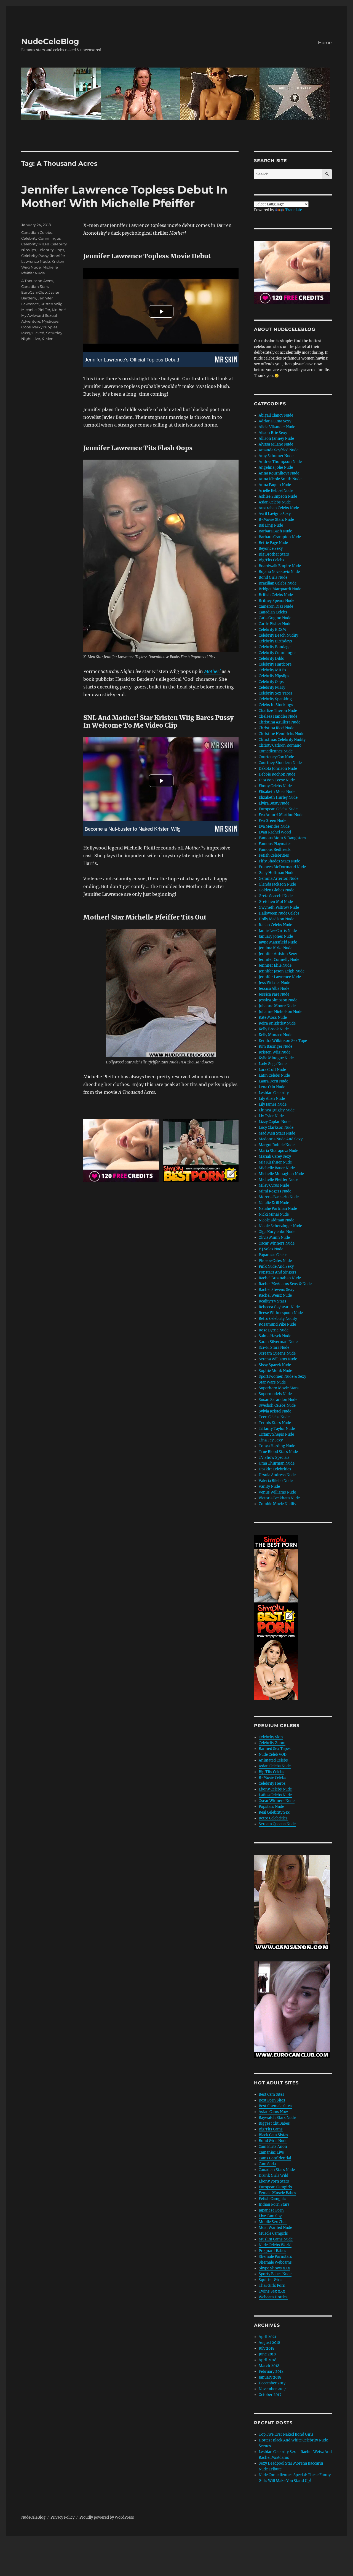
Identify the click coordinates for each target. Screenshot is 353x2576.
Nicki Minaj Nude (274, 1214)
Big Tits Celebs (272, 560)
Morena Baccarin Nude (279, 1197)
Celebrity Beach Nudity (278, 635)
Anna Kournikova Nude (279, 473)
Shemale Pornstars (275, 2257)
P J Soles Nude (271, 1249)
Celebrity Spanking (275, 699)
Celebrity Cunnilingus (41, 238)
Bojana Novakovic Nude (279, 572)
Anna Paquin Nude (275, 485)
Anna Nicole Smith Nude (280, 479)
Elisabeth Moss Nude (277, 792)
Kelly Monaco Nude (276, 1035)
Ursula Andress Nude (277, 1475)
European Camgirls (275, 2187)
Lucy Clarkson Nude (276, 1128)
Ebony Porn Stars (274, 2181)
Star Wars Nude (272, 1382)
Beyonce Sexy (271, 549)
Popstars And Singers (278, 1272)
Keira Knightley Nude (277, 1023)
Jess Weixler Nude (274, 983)
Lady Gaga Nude (273, 1064)
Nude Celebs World (275, 2245)
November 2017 (272, 2389)
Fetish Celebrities (274, 855)
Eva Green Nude (272, 821)
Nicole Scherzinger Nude (280, 1226)
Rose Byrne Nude (274, 1330)
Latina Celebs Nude (275, 1795)
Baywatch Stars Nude (277, 2118)
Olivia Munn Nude (274, 1238)
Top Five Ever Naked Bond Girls (286, 2434)
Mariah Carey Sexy (275, 1156)
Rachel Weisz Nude (275, 1295)
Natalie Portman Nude (278, 1209)
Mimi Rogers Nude (275, 1191)
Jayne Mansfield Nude (278, 942)
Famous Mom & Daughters (282, 838)
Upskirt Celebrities (275, 1469)
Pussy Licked (33, 333)
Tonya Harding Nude (277, 1446)
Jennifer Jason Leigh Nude (282, 971)
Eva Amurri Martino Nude (281, 815)
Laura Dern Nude (273, 1081)
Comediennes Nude (276, 751)
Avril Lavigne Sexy (275, 514)
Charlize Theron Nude (278, 711)
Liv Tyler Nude (271, 1116)
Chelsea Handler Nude (278, 716)
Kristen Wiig (52, 304)
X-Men (48, 339)
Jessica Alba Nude (274, 989)
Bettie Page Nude (273, 543)
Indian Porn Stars (274, 2204)
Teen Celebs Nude (274, 1417)
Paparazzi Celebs (273, 1255)
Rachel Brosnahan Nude (280, 1278)
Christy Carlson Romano (280, 745)
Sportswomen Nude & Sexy (282, 1377)
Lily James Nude (273, 1104)
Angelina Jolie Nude (276, 467)
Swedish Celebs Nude (277, 1405)
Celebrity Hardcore (275, 664)
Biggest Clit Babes (274, 2123)
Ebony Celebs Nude (275, 786)
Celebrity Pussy (35, 256)
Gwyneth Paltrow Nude (279, 908)
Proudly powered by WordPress (107, 2517)
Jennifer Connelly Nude (279, 960)
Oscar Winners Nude (277, 1243)
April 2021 (268, 2337)
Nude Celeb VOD (273, 1755)
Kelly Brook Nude (274, 1029)
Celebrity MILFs (35, 244)
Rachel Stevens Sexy (276, 1290)
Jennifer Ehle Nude (275, 965)
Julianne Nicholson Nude (280, 1012)
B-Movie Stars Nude (276, 520)
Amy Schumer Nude (276, 456)
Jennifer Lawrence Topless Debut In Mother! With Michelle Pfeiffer (124, 196)
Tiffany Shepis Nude (276, 1434)
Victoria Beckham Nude (279, 1498)
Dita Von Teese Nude (277, 780)
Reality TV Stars (272, 1301)
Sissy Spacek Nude (275, 1365)
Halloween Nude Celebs (279, 913)
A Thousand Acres (37, 281)
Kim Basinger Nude (276, 1046)
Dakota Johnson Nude (278, 769)
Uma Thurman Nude (277, 1463)
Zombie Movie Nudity (277, 1504)
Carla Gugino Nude (275, 618)
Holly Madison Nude (276, 919)
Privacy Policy (62, 2517)
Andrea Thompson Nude (280, 462)
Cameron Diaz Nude (276, 606)
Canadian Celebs (37, 232)
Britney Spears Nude (276, 601)
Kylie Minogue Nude (276, 1058)
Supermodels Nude (275, 1394)
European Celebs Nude (278, 809)
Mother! (59, 310)
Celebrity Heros (272, 1783)
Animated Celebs (273, 1760)
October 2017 (270, 2395)
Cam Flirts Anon (273, 2147)
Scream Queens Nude (277, 1353)
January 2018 (270, 2377)
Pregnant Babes (272, 2251)
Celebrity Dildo (272, 659)
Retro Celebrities (273, 1818)
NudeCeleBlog (50, 41)
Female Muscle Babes (277, 2193)
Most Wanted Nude (275, 2228)
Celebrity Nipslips (274, 676)
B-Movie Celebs (272, 1778)
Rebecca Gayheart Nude (279, 1307)
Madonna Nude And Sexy (281, 1139)
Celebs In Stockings (276, 705)
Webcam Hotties (273, 2297)
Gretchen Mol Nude (276, 902)
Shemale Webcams (275, 2262)
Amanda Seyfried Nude (279, 450)
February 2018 (271, 2372)
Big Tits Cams (271, 2129)
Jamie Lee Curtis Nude (278, 931)
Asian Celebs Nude (275, 502)
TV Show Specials (274, 1458)
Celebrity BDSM (272, 630)
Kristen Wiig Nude (275, 1052)
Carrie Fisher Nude (275, 624)
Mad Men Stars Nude (277, 1133)
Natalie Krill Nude (274, 1203)
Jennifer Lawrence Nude (280, 977)
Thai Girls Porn (272, 2286)
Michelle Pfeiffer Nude (278, 1180)
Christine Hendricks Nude (281, 734)
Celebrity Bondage (275, 647)
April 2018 (268, 2360)
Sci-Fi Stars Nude (274, 1348)
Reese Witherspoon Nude (281, 1313)
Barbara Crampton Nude (280, 537)
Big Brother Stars (274, 554)
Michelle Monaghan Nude (281, 1174)
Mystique (50, 321)
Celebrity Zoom (272, 1743)
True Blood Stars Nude (278, 1452)
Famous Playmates (275, 844)
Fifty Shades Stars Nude (279, 861)
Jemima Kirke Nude (276, 948)
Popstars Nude (271, 1807)
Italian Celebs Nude (275, 925)
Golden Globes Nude (276, 890)
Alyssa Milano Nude (276, 444)
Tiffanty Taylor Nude (277, 1429)
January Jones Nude (276, 936)
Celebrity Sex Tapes (276, 693)
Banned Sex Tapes (275, 1749)
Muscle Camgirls (273, 2233)
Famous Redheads (275, 850)
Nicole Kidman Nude (276, 1220)
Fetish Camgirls (272, 2199)
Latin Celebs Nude (274, 1075)
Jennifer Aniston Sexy (278, 954)
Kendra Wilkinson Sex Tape (283, 1041)
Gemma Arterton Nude (279, 879)
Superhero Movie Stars (279, 1388)
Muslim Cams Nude (276, 2239)
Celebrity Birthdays (275, 641)
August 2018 (269, 2343)
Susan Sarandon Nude (278, 1400)
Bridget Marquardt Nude (280, 589)
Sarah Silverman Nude (278, 1342)
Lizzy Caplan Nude (275, 1122)
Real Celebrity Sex (274, 1812)
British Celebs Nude (276, 595)
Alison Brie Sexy (273, 433)
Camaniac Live (271, 2152)
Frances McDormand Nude (282, 867)
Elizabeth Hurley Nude (278, 798)
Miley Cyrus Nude (274, 1185)
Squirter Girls (271, 2280)
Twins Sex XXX (272, 2291)
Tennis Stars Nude (275, 1423)
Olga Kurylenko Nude (277, 1232)
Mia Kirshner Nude (275, 1162)
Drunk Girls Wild (273, 2176)
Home (325, 43)
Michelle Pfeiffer (36, 310)
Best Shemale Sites (275, 2106)
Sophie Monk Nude (275, 1371)
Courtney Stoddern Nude (280, 763)
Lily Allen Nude (272, 1099)
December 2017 (272, 2383)
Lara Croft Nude (272, 1070)
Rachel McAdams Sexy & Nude (285, 1284)
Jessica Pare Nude (274, 994)
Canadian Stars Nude (277, 2170)
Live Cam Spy (270, 2216)
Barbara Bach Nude (275, 531)
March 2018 (269, 2366)
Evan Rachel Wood (275, 832)
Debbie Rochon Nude (277, 774)
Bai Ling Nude (271, 525)
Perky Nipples (45, 327)
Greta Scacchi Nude (276, 896)
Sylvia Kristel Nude (275, 1411)
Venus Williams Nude (277, 1492)
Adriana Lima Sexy (275, 421)
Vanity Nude (269, 1487)
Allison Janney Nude (276, 439)
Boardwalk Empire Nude (280, 566)
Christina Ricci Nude (276, 728)
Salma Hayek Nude (275, 1336)
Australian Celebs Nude (279, 508)
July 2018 (267, 2348)
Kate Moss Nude (273, 1018)
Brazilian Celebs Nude (278, 583)
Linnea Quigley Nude (277, 1110)
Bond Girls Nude (273, 577)
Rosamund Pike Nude (277, 1324)
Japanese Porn (271, 2210)
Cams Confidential (275, 2158)
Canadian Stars (35, 286)
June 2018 (267, 2354)
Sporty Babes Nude (275, 2274)
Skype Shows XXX (274, 2268)
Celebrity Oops (51, 250)
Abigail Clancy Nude (276, 415)
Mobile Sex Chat (273, 2222)
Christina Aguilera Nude (280, 722)
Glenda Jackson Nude (277, 884)
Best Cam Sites (272, 2094)
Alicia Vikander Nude (277, 427)
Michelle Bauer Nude (277, 1168)
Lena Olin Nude (272, 1087)
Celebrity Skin (271, 1737)
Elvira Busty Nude (274, 803)
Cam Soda (267, 2164)
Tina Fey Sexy (271, 1440)
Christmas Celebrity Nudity (282, 740)
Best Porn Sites (272, 2100)
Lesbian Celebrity (274, 1093)
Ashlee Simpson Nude (278, 496)
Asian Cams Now (273, 2112)
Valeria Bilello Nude (276, 1481)
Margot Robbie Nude (277, 1145)
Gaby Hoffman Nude (276, 873)
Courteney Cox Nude (276, 757)
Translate (294, 210)
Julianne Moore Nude (277, 1006)
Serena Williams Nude (278, 1359)
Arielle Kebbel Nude (276, 491)
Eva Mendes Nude (274, 826)
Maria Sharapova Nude (278, 1151)
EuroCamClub (34, 292)
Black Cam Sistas (273, 2135)
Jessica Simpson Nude (278, 1000)
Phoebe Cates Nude (275, 1261)
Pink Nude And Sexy (276, 1266)
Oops (26, 327)
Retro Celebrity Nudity (278, 1319)
